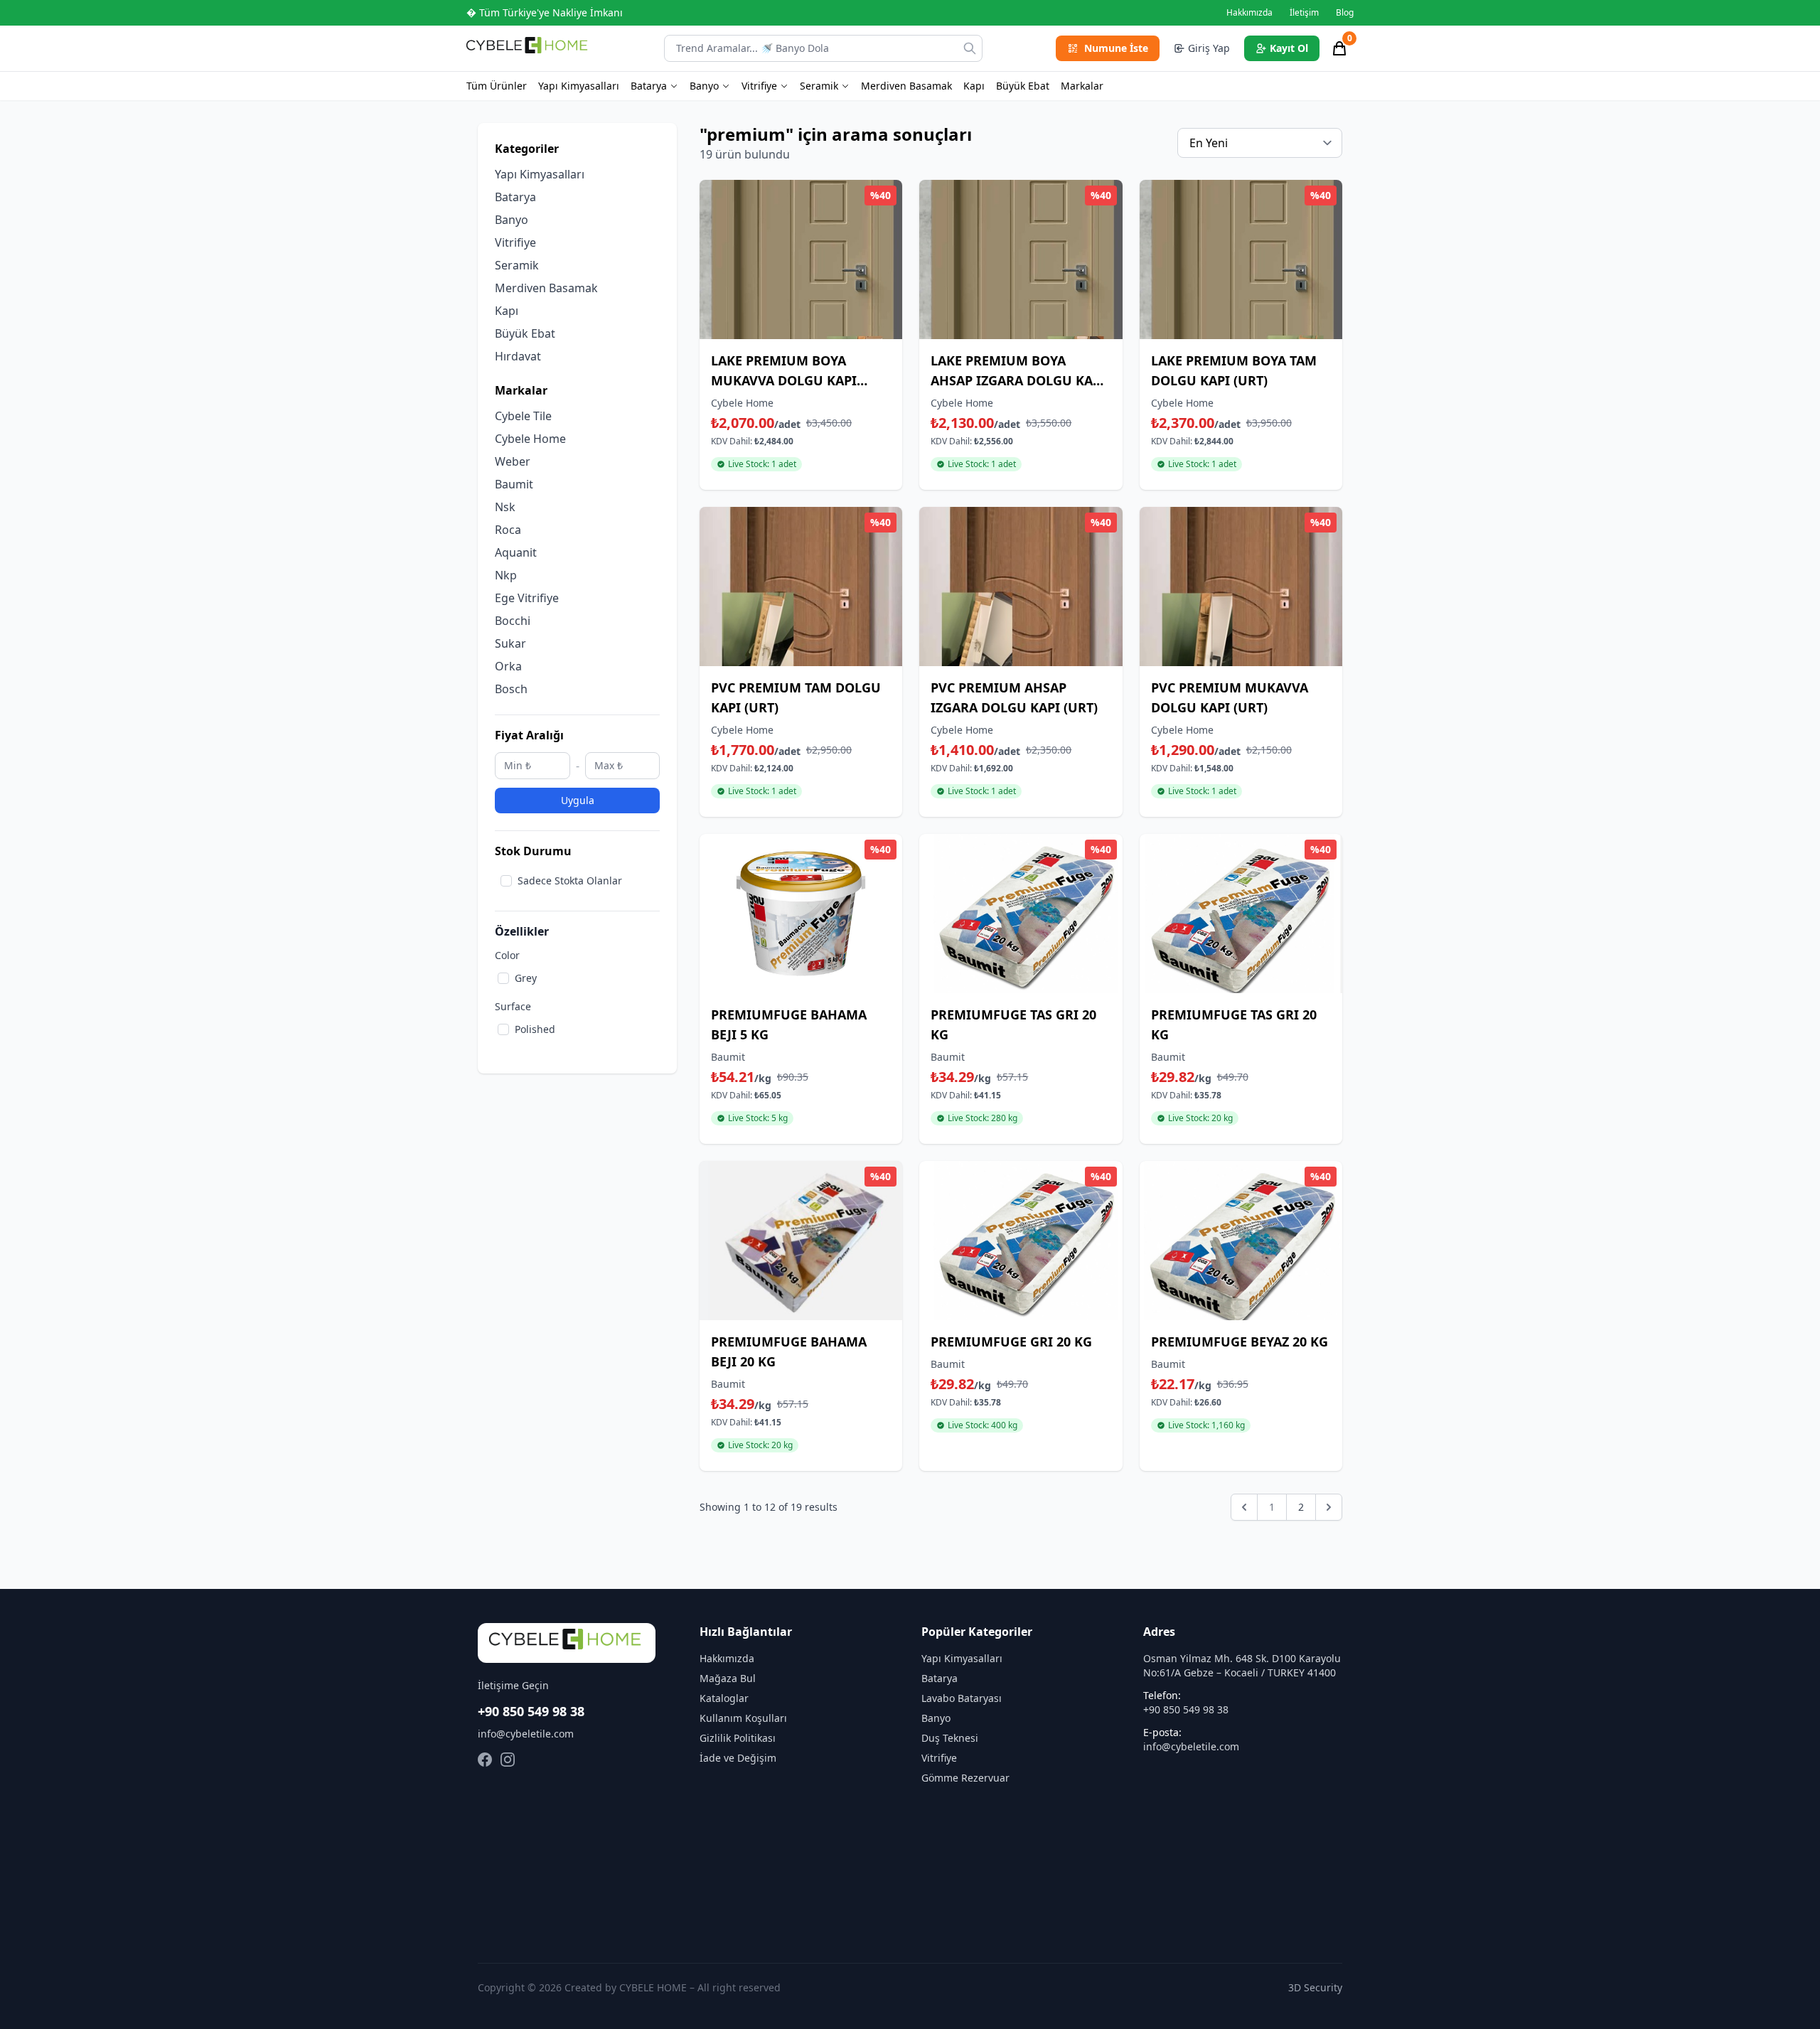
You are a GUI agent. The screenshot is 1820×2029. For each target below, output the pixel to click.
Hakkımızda (1249, 13)
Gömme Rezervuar (965, 1778)
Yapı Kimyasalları (579, 86)
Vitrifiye (759, 86)
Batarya (649, 86)
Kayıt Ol (1289, 48)
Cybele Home (530, 439)
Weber (513, 461)
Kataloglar (724, 1698)
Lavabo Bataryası (962, 1698)
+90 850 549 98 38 (531, 1711)
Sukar (510, 643)
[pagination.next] (1329, 1507)
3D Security (1315, 1987)
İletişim (1304, 13)
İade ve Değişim (738, 1758)
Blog (1345, 13)
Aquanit (516, 552)
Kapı (974, 86)
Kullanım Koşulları (743, 1718)
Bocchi (513, 621)
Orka (508, 666)
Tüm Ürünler (497, 86)
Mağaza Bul (728, 1678)
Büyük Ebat (1023, 86)
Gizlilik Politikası (738, 1738)
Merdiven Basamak (906, 86)
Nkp (506, 575)
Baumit (514, 484)
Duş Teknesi (950, 1738)
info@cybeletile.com (526, 1734)
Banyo (704, 86)
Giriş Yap (1209, 48)
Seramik (819, 86)
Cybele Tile (523, 416)
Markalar (1082, 86)
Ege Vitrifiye (527, 598)
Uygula (578, 800)
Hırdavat (518, 356)
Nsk (505, 507)
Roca (508, 530)
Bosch (511, 689)
